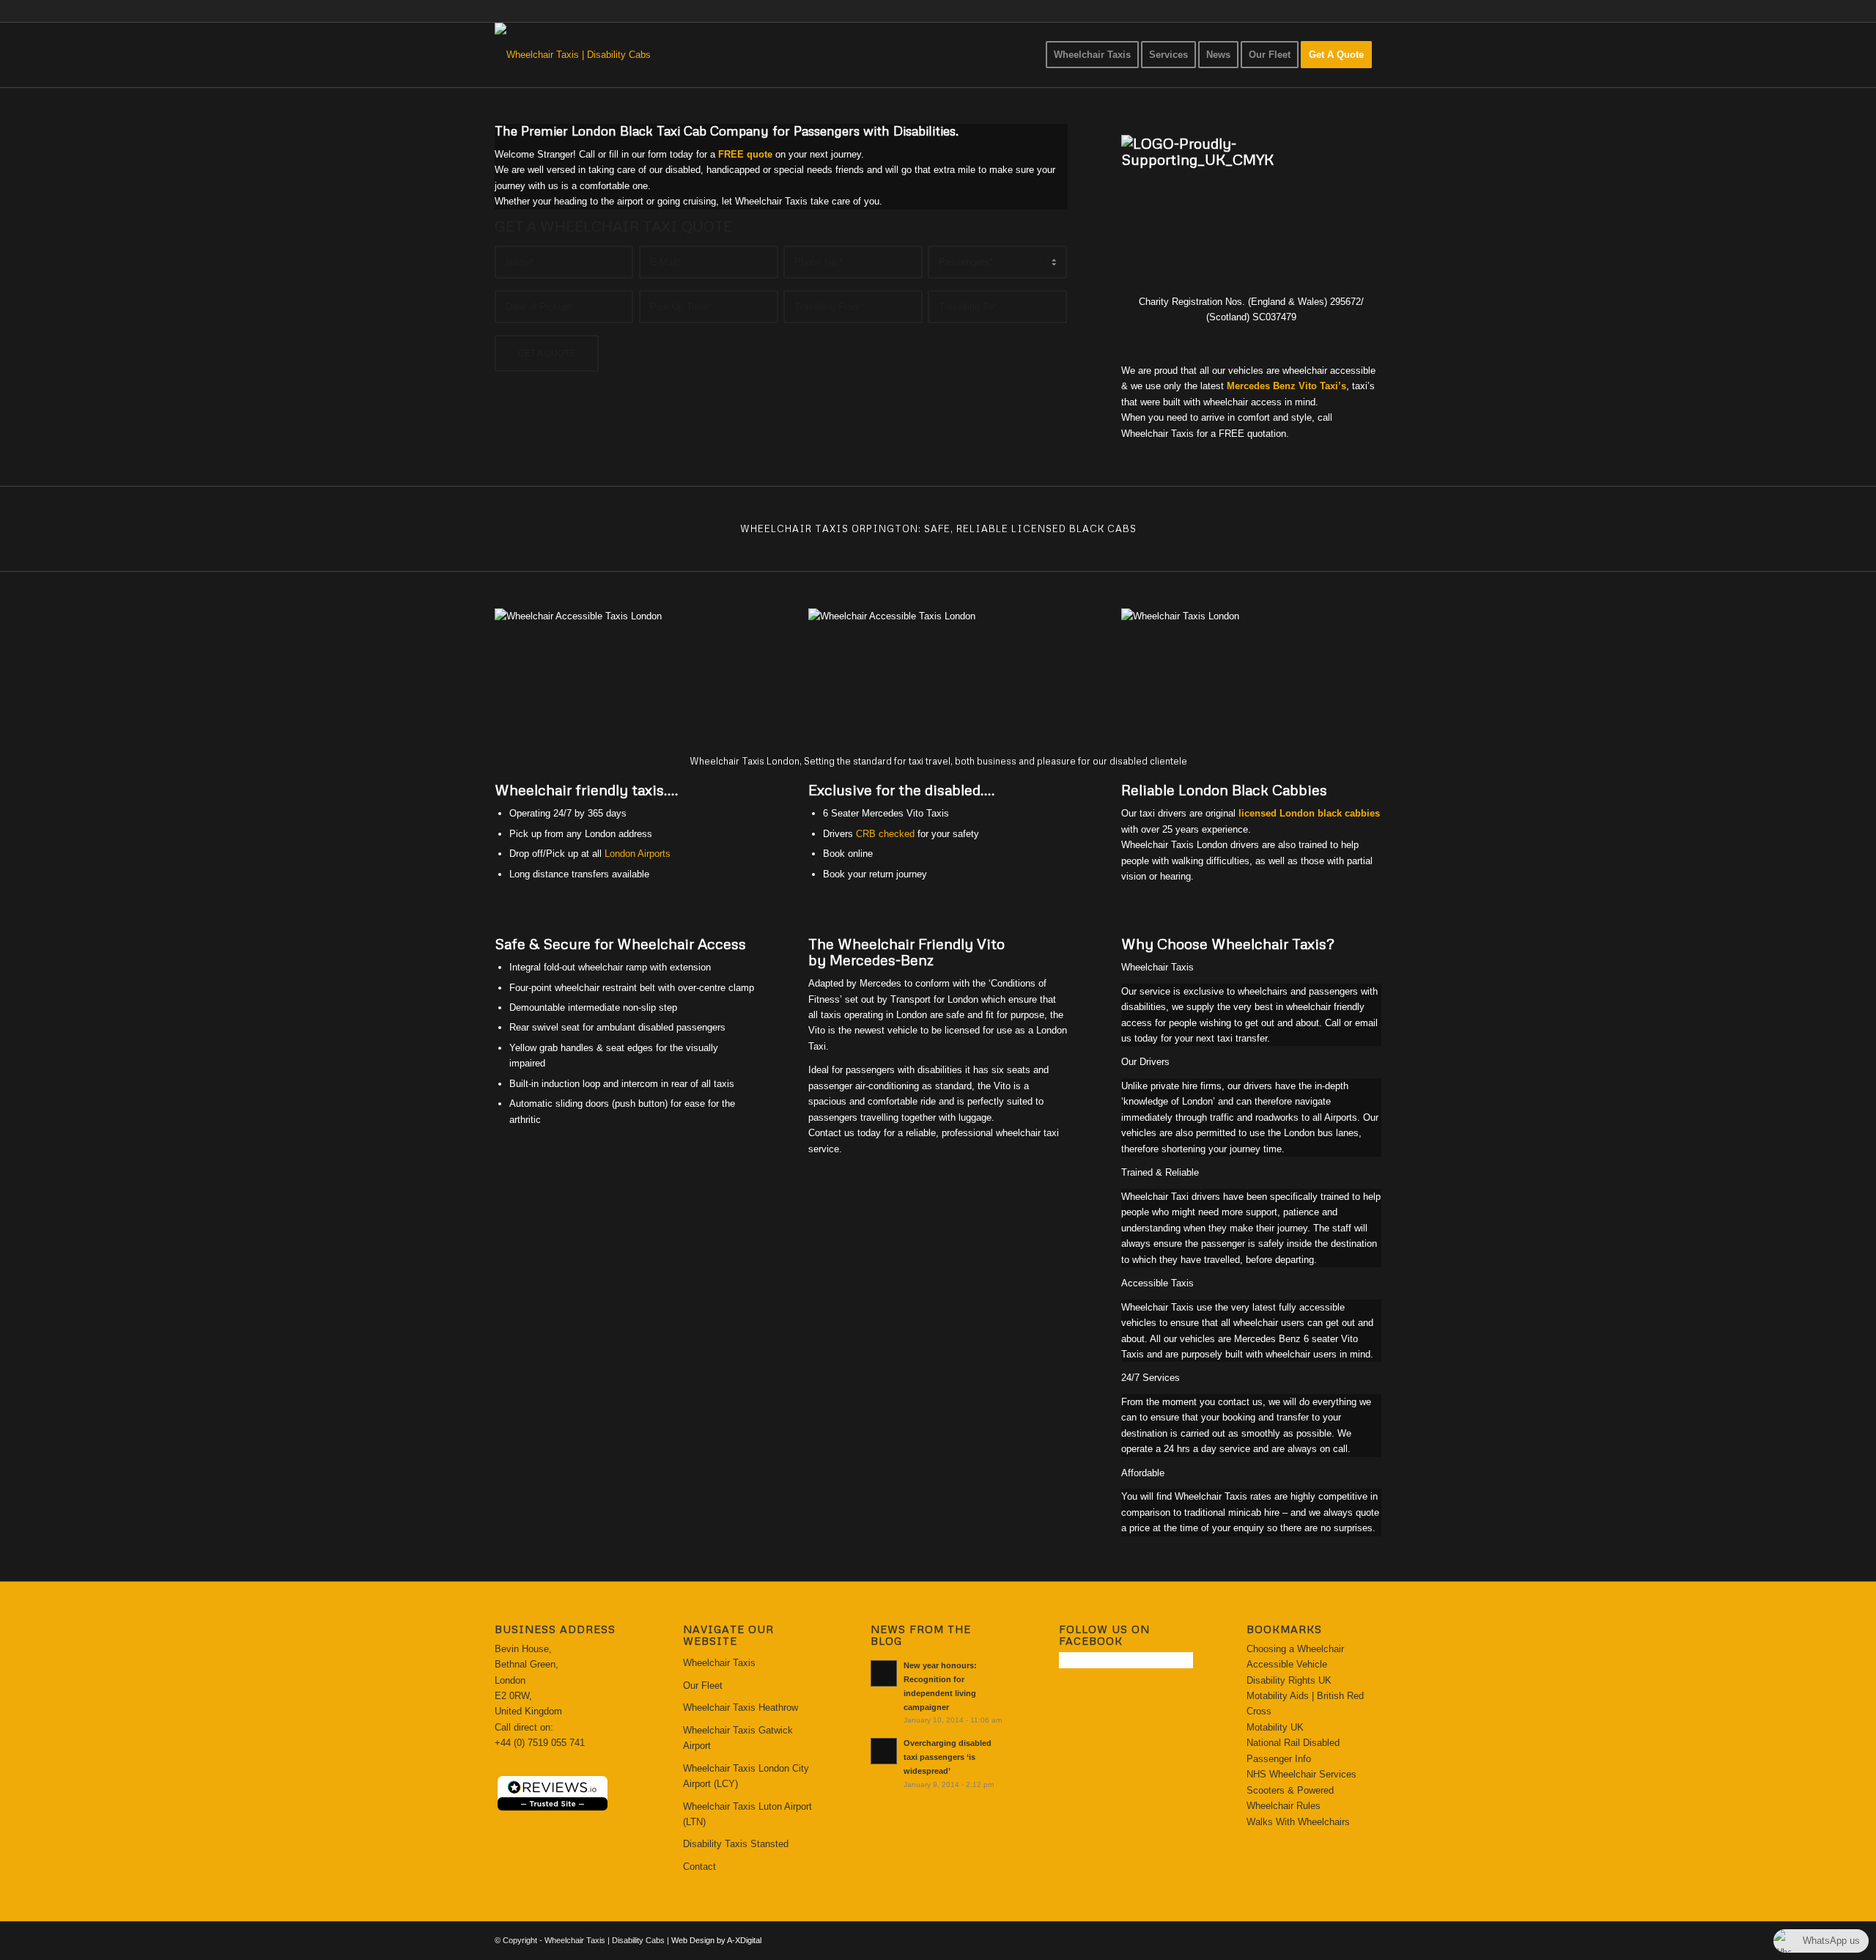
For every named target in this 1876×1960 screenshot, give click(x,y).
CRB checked (885, 834)
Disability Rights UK (1289, 1680)
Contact (699, 1867)
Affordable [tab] (1143, 1473)
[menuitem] (1092, 55)
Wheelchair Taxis (719, 1663)
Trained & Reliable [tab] (1160, 1172)
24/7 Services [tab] (1151, 1378)
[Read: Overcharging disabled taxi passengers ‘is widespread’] (884, 1751)
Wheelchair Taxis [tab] (1157, 967)
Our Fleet (703, 1685)
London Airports (638, 854)
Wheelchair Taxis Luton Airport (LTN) (747, 1814)
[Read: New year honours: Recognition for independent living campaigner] (884, 1673)
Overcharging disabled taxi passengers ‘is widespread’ (948, 1757)
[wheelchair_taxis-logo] (573, 55)
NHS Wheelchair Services (1301, 1774)
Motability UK (1275, 1727)
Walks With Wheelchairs (1298, 1822)
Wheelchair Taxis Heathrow (741, 1707)
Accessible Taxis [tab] (1157, 1283)
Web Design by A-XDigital (716, 1940)
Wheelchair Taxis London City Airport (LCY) (746, 1776)
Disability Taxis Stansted (736, 1844)
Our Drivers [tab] (1145, 1062)
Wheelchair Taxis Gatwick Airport (738, 1738)
